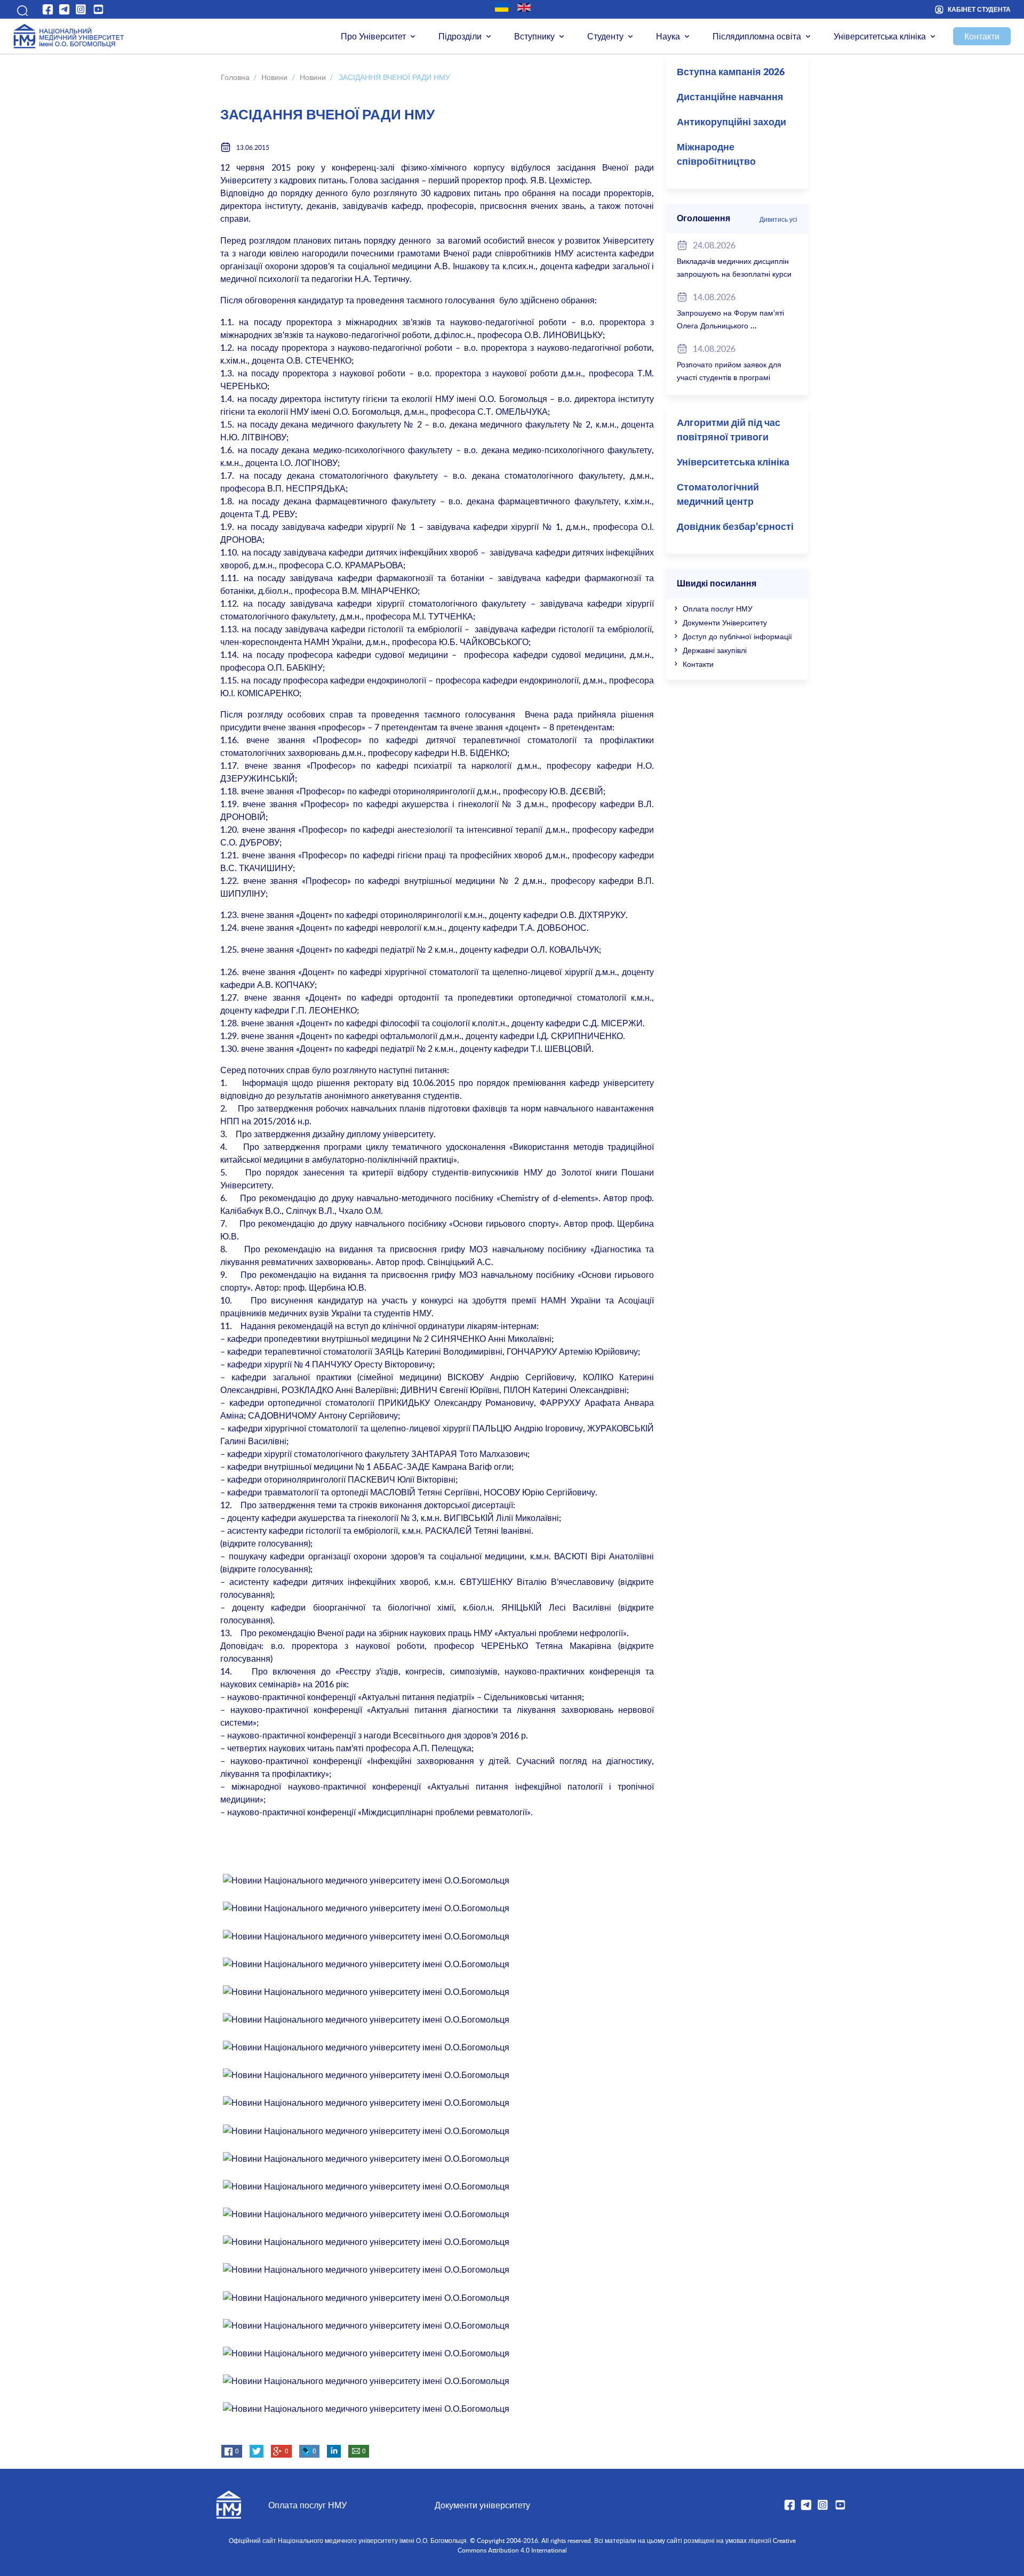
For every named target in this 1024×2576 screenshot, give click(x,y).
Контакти (982, 36)
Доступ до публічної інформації (737, 636)
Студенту (605, 36)
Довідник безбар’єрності (735, 527)
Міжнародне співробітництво (716, 155)
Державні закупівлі (715, 650)
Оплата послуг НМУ (718, 609)
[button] (21, 9)
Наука (668, 36)
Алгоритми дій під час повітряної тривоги (729, 430)
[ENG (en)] (524, 7)
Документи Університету (725, 622)
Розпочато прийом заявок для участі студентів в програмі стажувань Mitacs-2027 (729, 377)
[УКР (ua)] (502, 7)
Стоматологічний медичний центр (718, 495)
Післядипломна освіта (757, 36)
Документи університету (482, 2505)
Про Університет (373, 36)
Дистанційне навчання (730, 98)
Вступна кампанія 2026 (731, 73)
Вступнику (534, 36)
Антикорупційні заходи (731, 123)
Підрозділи (460, 36)
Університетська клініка (880, 36)
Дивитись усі (778, 219)
